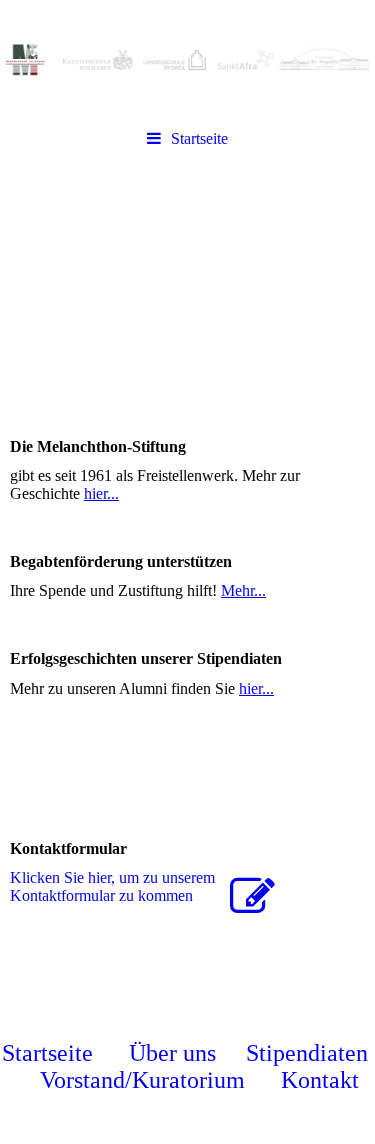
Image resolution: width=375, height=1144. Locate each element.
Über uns (172, 1053)
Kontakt (320, 1080)
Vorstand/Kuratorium (142, 1080)
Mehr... (243, 590)
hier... (101, 493)
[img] (187, 60)
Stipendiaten (307, 1053)
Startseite (199, 138)
